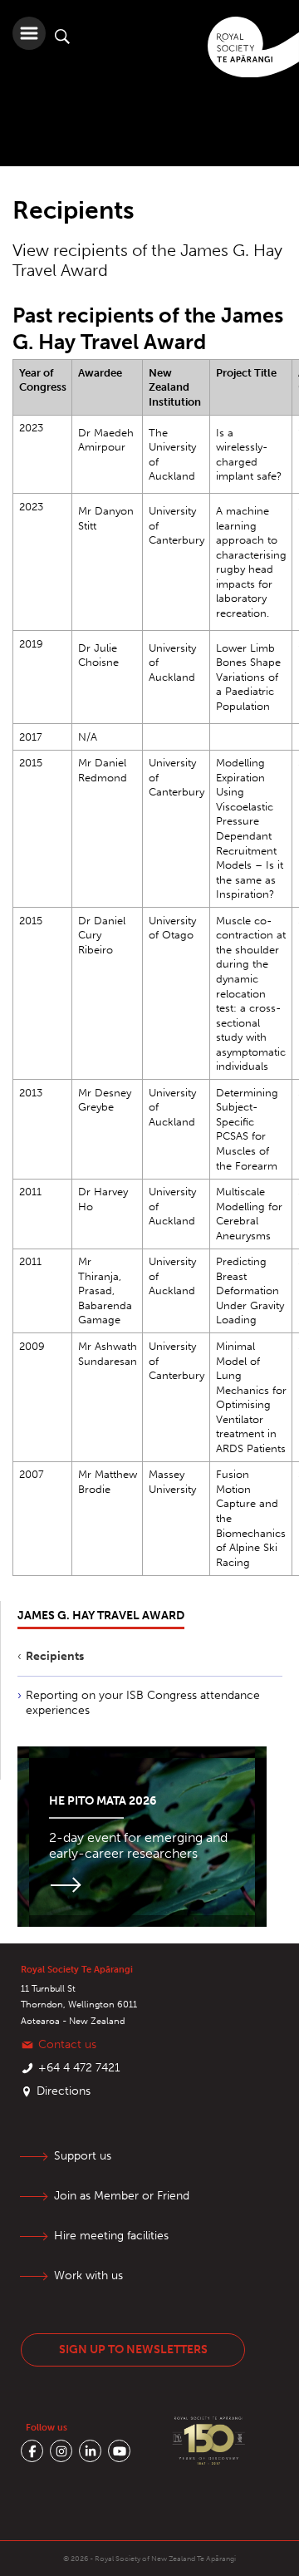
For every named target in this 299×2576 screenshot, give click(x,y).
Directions (64, 2091)
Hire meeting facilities (111, 2236)
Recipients (55, 1656)
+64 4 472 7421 (79, 2068)
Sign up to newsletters (133, 2349)
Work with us (88, 2276)
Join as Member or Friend (122, 2196)
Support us (83, 2156)
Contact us (67, 2044)
